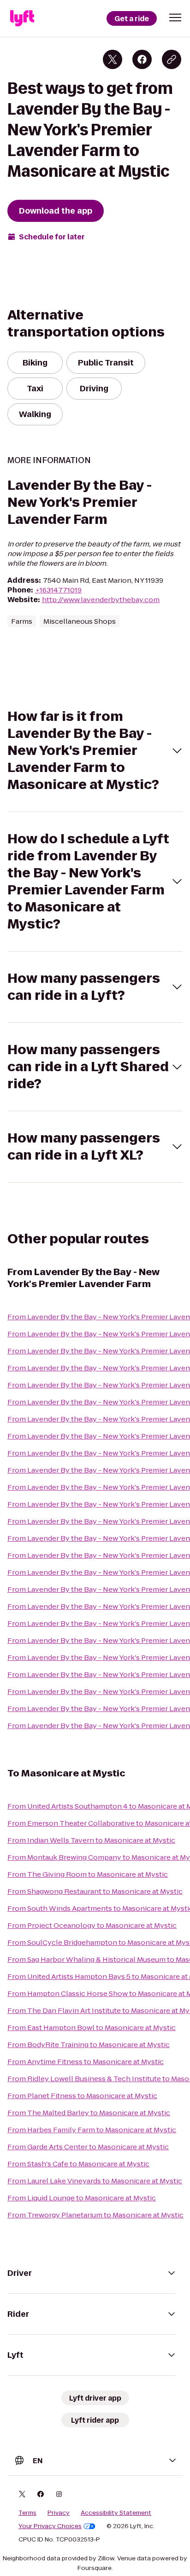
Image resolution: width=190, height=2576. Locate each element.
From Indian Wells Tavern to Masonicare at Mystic (91, 1840)
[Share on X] (113, 59)
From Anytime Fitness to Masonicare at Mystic (86, 2062)
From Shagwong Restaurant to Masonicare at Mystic (95, 1891)
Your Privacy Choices (50, 2526)
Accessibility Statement (116, 2513)
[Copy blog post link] (172, 59)
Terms (27, 2513)
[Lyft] (22, 18)
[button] (175, 17)
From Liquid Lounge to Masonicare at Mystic (82, 2198)
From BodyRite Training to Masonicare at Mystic (89, 2045)
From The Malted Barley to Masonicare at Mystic (89, 2113)
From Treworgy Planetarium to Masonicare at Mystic (95, 2215)
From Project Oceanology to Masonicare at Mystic (92, 1925)
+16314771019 (58, 590)
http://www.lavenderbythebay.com (101, 600)
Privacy (59, 2513)
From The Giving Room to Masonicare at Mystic (88, 1874)
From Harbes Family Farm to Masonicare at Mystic (92, 2130)
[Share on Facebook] (142, 59)
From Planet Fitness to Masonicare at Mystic (82, 2096)
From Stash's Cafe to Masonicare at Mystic (78, 2164)
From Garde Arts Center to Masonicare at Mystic (88, 2147)
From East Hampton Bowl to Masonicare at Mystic (92, 2028)
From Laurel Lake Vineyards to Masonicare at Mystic (95, 2181)
